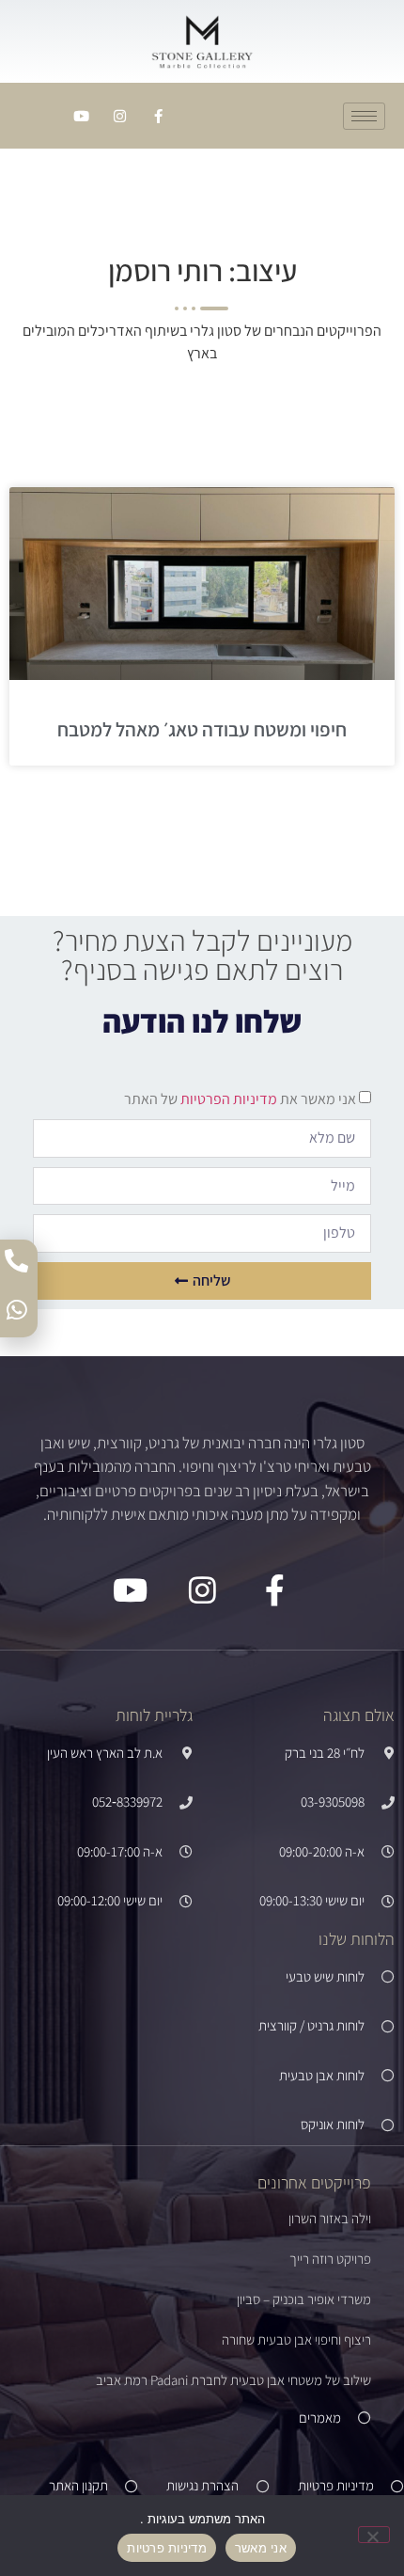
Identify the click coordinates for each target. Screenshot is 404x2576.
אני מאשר (261, 2548)
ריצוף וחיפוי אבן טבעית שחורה (296, 2339)
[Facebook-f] (158, 116)
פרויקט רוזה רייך (330, 2259)
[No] (374, 2535)
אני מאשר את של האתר (240, 1099)
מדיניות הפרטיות (227, 1099)
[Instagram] (119, 116)
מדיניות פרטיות (167, 2548)
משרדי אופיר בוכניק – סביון (304, 2299)
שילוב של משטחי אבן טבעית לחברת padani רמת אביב (233, 2380)
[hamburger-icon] (364, 116)
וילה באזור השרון (330, 2218)
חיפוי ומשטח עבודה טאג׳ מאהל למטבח (202, 729)
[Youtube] (81, 116)
